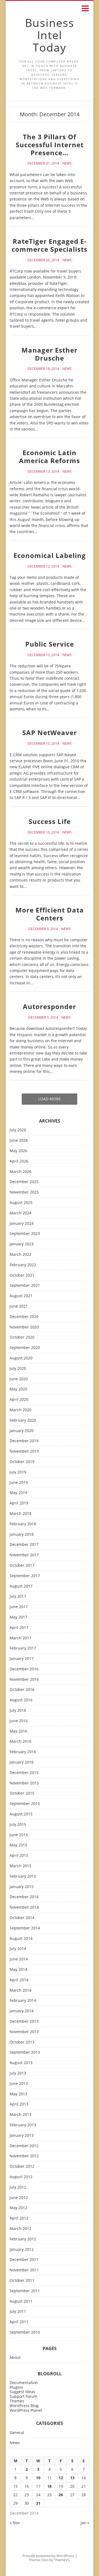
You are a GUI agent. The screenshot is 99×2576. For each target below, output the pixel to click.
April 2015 (19, 1856)
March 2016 (20, 1742)
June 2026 (19, 1140)
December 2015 (24, 1773)
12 (61, 2478)
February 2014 (23, 2001)
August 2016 (21, 1700)
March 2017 (20, 1638)
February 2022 (23, 1265)
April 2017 (19, 1628)
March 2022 (20, 1255)
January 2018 (22, 1534)
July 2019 (18, 1472)
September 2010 (25, 2332)
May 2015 (18, 1845)
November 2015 (24, 1783)
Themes (17, 2401)
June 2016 (19, 1721)
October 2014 (22, 1918)
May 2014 (18, 1970)
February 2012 (23, 2239)
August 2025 (21, 1203)
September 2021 (25, 1286)
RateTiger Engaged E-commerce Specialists (50, 245)
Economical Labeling (50, 555)
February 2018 (23, 1524)
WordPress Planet (26, 2410)
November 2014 (24, 1907)
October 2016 (22, 1690)
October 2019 (22, 1462)
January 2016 (22, 1762)
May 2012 (18, 2208)
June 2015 (19, 1835)
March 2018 (20, 1514)
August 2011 (21, 2301)
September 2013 (25, 2052)
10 (38, 2478)
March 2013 (20, 2115)
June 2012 (19, 2198)
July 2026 (18, 1130)
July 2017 (18, 1596)
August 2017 (21, 1586)
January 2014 (22, 2011)
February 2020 (23, 1420)
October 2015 (22, 1793)
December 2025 (24, 1182)
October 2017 (22, 1565)
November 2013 (24, 2032)
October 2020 (22, 1337)
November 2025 (24, 1192)
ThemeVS (62, 2560)
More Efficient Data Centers (50, 914)
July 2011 (18, 2312)
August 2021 (21, 1296)
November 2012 (24, 2156)
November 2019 (24, 1451)
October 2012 (22, 2166)
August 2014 (21, 1939)
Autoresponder (50, 1006)
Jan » (85, 2523)
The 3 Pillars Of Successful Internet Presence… (50, 145)
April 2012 (19, 2218)
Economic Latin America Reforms (50, 457)
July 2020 (18, 1369)
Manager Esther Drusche (50, 354)
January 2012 (22, 2250)
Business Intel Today (50, 35)
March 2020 (20, 1410)
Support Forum (24, 2396)
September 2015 (25, 1804)
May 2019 (18, 1493)
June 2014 (19, 1959)
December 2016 (24, 1669)
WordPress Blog (24, 2406)
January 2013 (22, 2136)
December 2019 (24, 1441)
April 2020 (19, 1400)
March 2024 (20, 1213)
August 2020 (21, 1358)
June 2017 (19, 1607)
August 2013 (21, 2063)
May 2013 (18, 2094)
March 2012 (20, 2229)
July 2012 (18, 2187)
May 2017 (18, 1617)
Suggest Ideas (22, 2392)
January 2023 (22, 1244)
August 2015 (21, 1814)
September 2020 (25, 1348)
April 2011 (19, 2322)
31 (38, 2503)
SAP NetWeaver (50, 732)
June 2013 (19, 2084)
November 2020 (24, 1327)
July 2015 (18, 1825)
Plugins (16, 2387)
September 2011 (25, 2291)
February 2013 (23, 2125)
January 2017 (22, 1659)
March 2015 (20, 1866)
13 (72, 2478)
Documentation (24, 2383)
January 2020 (22, 1431)
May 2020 (18, 1389)
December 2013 (24, 2021)
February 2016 (23, 1752)
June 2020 (19, 1379)
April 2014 (19, 1980)
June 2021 (19, 1306)
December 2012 (24, 2146)
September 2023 (25, 1234)
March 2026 (20, 1172)
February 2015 (23, 1876)
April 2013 (19, 2104)
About (15, 2358)
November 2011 (24, 2270)
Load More (50, 1099)
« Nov (15, 2523)
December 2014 (24, 1897)
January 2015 (22, 1887)
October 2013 (22, 2042)
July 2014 (18, 1949)
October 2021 (22, 1275)
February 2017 (23, 1648)
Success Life (50, 821)
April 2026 (19, 1161)
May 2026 (18, 1151)
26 (61, 2495)
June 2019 (19, 1483)
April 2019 (19, 1503)
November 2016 (24, 1680)
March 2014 (20, 1990)
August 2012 (21, 2177)
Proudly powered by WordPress (48, 2556)
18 (50, 2486)
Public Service (50, 644)
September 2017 (25, 1576)
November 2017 (24, 1555)
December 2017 (24, 1545)
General (17, 2433)
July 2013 (18, 2073)
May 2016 (18, 1731)
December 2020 (24, 1317)
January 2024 (22, 1224)
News (67, 163)
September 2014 (25, 1928)
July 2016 (18, 1711)
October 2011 (22, 2281)
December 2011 (24, 2260)
